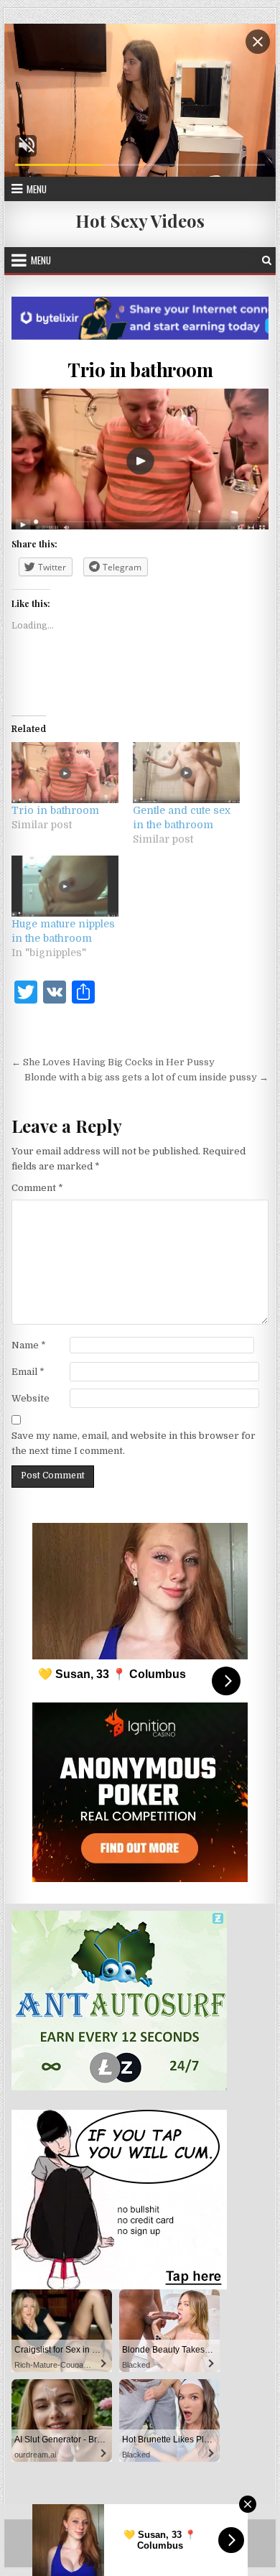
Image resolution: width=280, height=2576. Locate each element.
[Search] (267, 260)
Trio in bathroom (140, 370)
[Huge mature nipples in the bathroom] (65, 886)
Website (31, 1398)
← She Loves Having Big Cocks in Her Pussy (113, 1062)
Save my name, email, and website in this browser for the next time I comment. (134, 1443)
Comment (37, 1188)
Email (28, 1372)
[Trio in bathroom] (65, 773)
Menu (37, 189)
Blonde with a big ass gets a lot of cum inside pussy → (146, 1077)
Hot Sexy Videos (140, 221)
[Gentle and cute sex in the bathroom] (186, 773)
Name (29, 1345)
